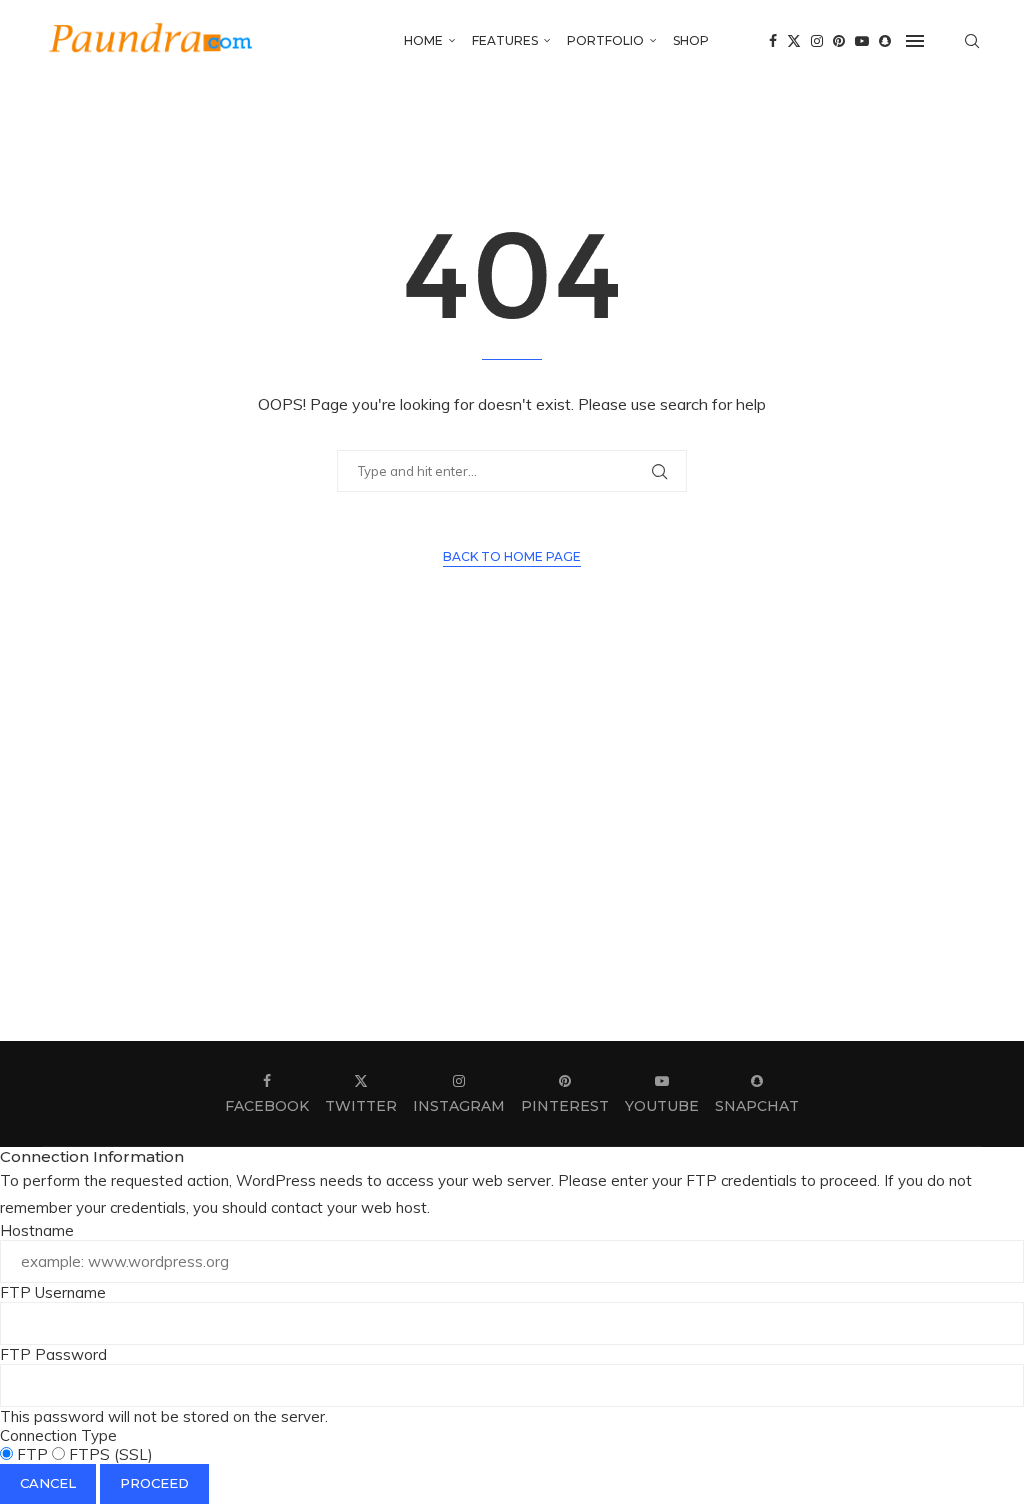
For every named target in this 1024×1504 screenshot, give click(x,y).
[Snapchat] (885, 41)
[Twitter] (794, 41)
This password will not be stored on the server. (164, 1385)
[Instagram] (817, 41)
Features (505, 40)
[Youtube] (862, 41)
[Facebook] (773, 41)
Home (423, 40)
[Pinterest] (839, 41)
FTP (32, 1454)
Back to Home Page (512, 556)
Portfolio (605, 40)
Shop (691, 40)
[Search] (972, 41)
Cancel (48, 1483)
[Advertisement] (512, 851)
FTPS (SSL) (109, 1454)
